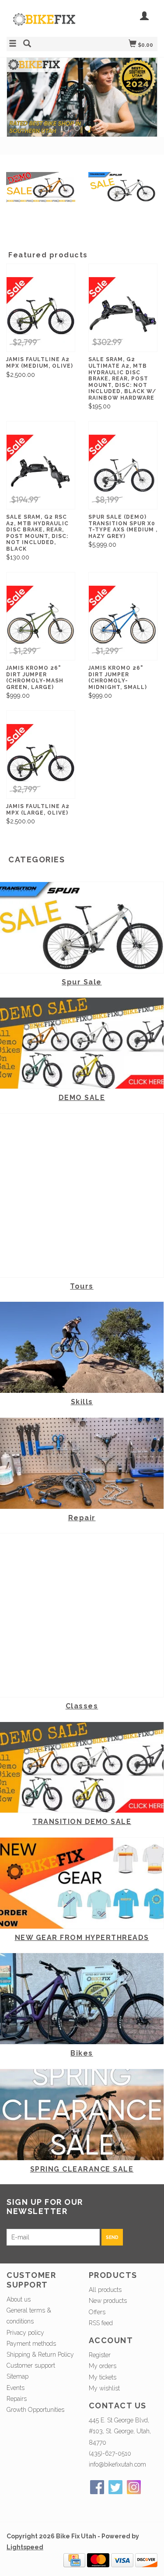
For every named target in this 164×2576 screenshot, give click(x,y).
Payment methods (31, 2344)
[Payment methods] (74, 2559)
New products (108, 2301)
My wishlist (104, 2388)
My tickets (103, 2377)
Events (16, 2388)
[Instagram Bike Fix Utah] (134, 2487)
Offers (97, 2312)
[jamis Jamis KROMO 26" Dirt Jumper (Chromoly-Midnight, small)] (123, 623)
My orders (103, 2366)
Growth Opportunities (36, 2410)
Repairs (17, 2399)
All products (105, 2290)
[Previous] (19, 88)
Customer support (31, 2365)
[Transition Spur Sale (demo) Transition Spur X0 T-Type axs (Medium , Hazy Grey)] (123, 472)
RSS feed (101, 2323)
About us (19, 2299)
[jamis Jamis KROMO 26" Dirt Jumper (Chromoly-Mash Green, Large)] (41, 623)
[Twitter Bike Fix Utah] (115, 2487)
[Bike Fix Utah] (44, 24)
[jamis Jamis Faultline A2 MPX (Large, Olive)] (41, 761)
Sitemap (17, 2376)
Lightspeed (25, 2547)
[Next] (145, 88)
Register (100, 2355)
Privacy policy (25, 2333)
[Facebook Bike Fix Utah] (97, 2487)
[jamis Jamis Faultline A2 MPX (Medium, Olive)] (41, 315)
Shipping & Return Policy (40, 2355)
